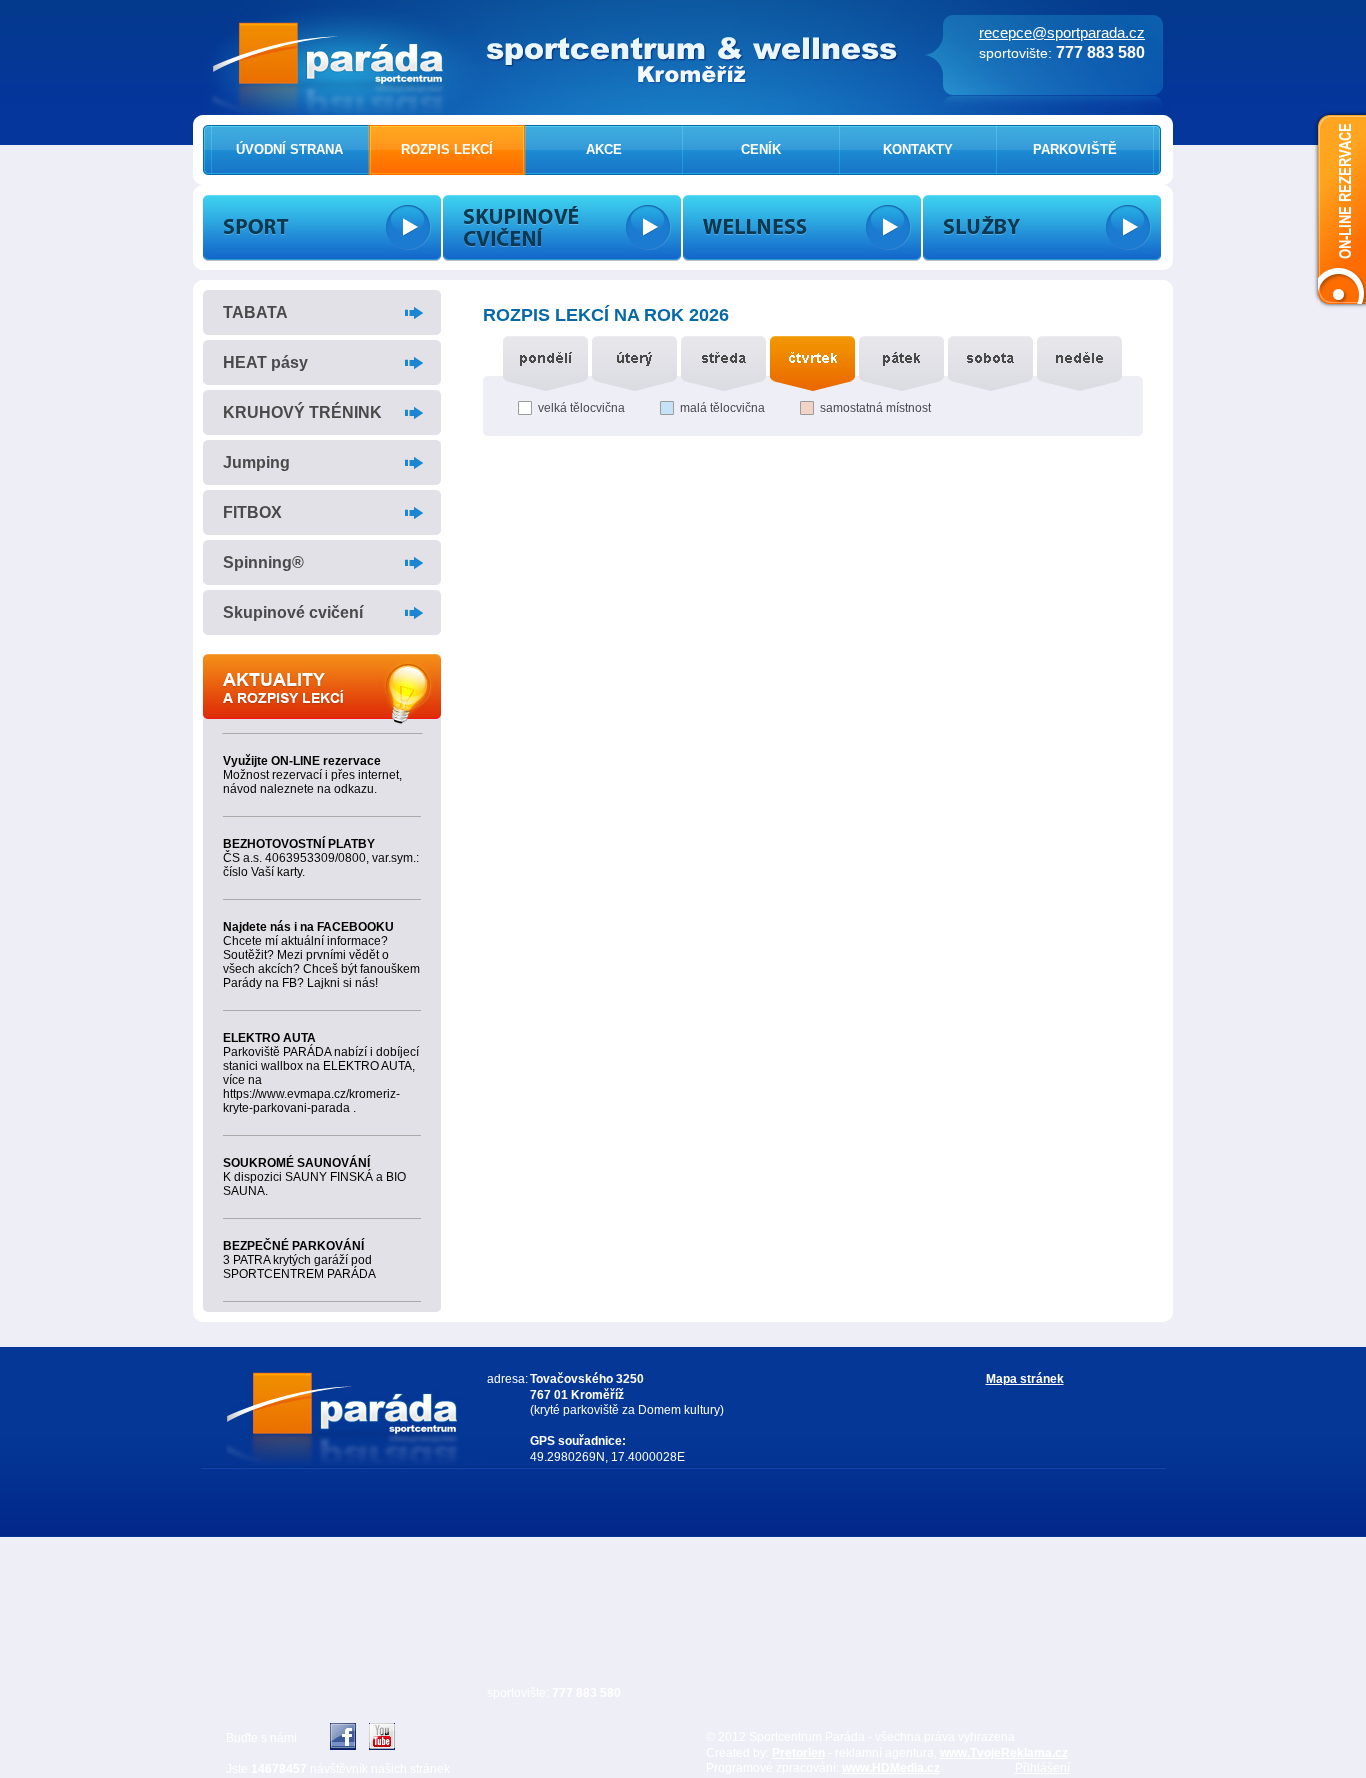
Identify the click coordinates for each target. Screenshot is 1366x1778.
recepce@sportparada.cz (1062, 32)
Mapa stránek (1025, 1379)
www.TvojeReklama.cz (1004, 1753)
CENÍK (761, 149)
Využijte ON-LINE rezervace (302, 761)
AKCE (604, 149)
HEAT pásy (265, 362)
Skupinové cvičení (293, 612)
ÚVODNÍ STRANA (289, 149)
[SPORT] (322, 228)
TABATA (255, 312)
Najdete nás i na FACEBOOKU (308, 927)
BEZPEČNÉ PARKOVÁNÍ (293, 1246)
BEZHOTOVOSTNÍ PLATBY (299, 844)
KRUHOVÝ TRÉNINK (302, 412)
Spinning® (263, 562)
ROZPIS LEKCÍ (447, 149)
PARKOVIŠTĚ (1075, 149)
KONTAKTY (918, 149)
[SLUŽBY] (1042, 228)
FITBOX (252, 512)
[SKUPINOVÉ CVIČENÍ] (562, 228)
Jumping (256, 462)
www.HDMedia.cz (891, 1768)
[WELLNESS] (802, 228)
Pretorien (798, 1753)
